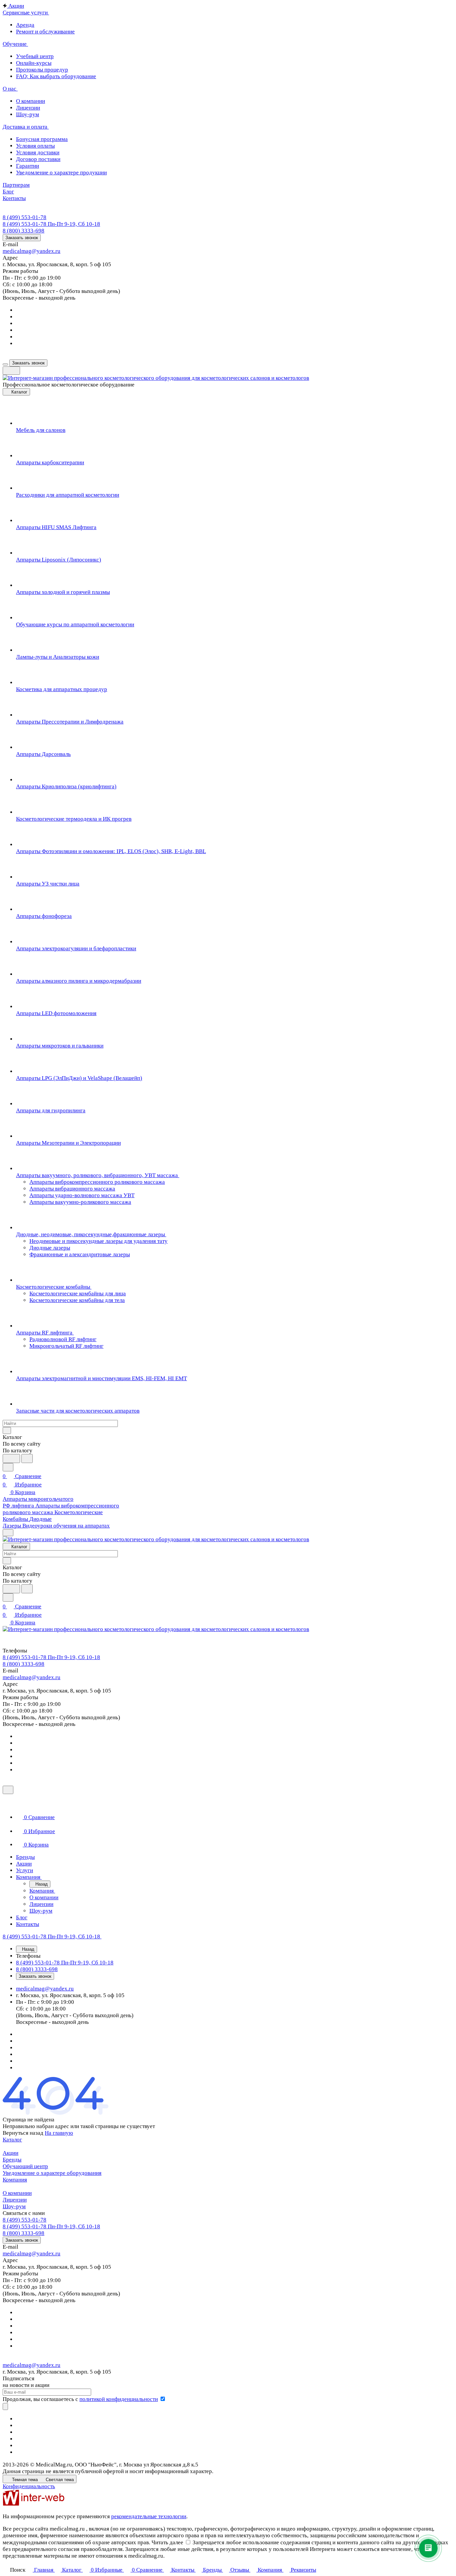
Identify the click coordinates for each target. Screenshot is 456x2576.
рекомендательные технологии (149, 2516)
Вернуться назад (23, 2133)
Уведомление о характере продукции (61, 173)
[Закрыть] (8, 1790)
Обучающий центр (25, 2166)
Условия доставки (38, 152)
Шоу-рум (28, 114)
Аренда (25, 25)
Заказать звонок (22, 238)
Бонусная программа (42, 139)
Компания (15, 2180)
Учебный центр (35, 56)
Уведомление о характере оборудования (52, 2173)
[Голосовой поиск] (11, 1459)
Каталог (12, 2140)
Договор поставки (38, 159)
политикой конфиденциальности (119, 2399)
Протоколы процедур (42, 70)
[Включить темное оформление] (11, 371)
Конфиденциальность (29, 2486)
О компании (31, 101)
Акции (11, 2153)
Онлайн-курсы (34, 63)
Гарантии (28, 166)
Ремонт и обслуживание (45, 32)
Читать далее (167, 2542)
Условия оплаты (35, 146)
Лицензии (28, 108)
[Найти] (27, 1459)
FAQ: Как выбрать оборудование (56, 76)
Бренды (12, 2160)
